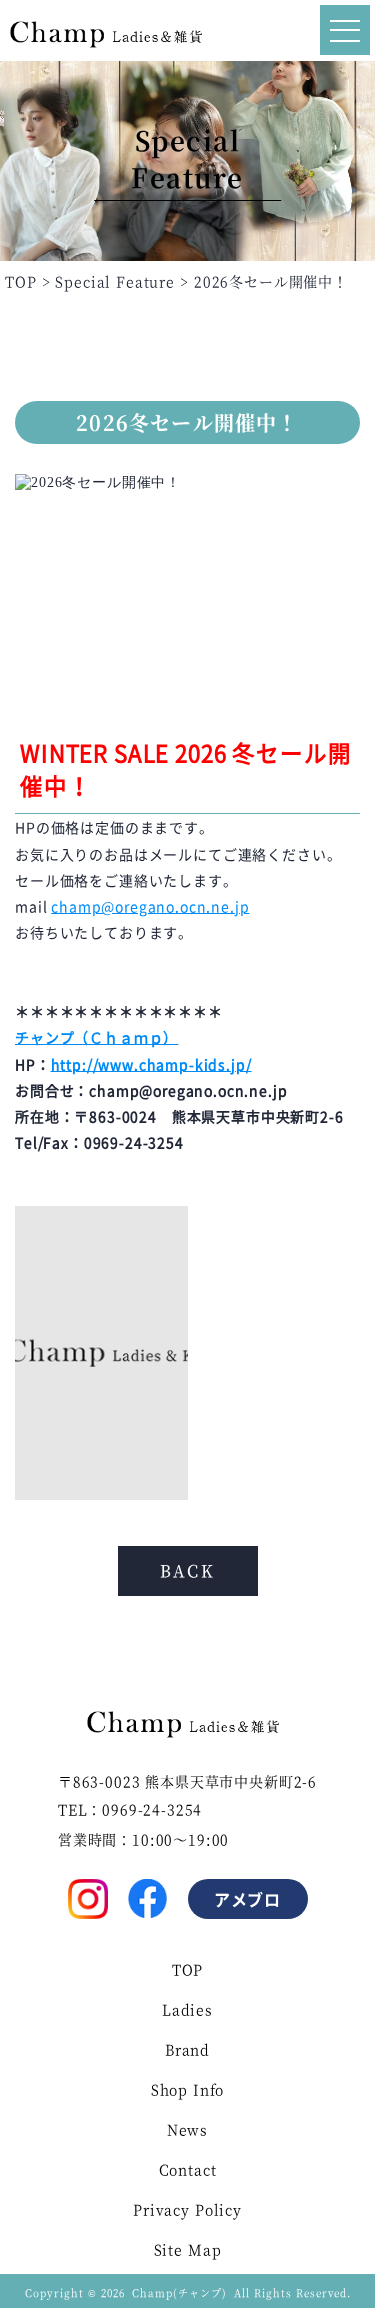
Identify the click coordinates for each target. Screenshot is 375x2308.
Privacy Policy (187, 2209)
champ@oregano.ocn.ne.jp (150, 906)
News (187, 2129)
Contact (188, 2169)
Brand (187, 2049)
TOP (188, 1969)
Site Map (188, 2249)
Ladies (187, 2009)
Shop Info (188, 2089)
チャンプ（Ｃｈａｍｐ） (96, 1037)
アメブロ (248, 1899)
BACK (188, 1570)
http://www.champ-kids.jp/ (151, 1064)
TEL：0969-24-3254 (130, 1809)
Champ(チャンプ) (179, 2292)
